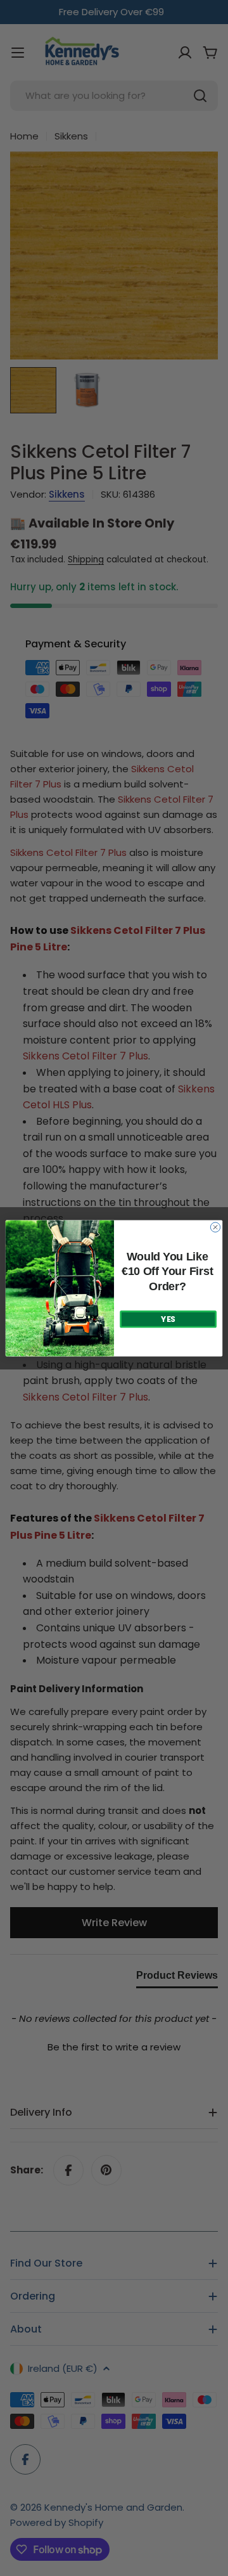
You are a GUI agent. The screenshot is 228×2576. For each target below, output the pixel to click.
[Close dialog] (215, 1227)
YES (168, 1319)
